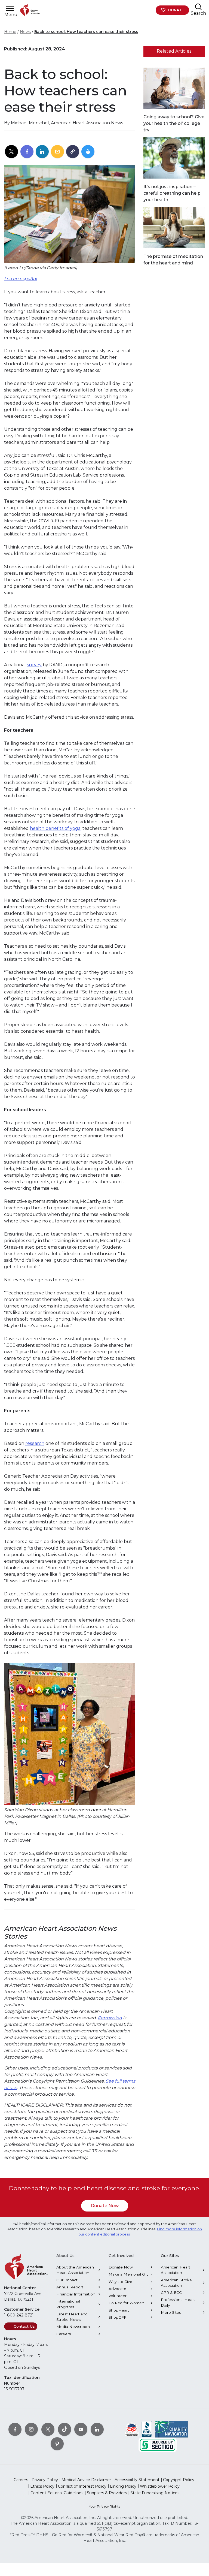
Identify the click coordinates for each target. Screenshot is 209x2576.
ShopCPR (118, 2317)
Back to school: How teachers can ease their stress (86, 32)
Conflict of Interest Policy (82, 2486)
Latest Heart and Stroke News (72, 2317)
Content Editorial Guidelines (57, 2493)
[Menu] (10, 9)
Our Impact (67, 2280)
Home (10, 32)
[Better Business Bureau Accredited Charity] (147, 2429)
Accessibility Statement (137, 2480)
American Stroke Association (176, 2283)
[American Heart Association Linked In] (97, 2429)
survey (34, 665)
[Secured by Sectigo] (158, 2444)
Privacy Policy (45, 2480)
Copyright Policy (179, 2480)
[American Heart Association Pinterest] (57, 2444)
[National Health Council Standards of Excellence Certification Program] (132, 2429)
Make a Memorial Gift (128, 2274)
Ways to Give (120, 2282)
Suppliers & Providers (107, 2493)
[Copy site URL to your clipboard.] (73, 152)
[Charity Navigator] (171, 2429)
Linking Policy (123, 2486)
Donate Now (105, 2206)
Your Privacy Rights (104, 2506)
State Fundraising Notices (155, 2493)
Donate (176, 10)
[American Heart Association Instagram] (31, 2429)
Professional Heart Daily (178, 2302)
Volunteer (118, 2296)
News (25, 32)
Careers (64, 2334)
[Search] (198, 7)
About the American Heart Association (75, 2270)
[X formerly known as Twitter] (48, 2429)
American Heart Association (176, 2270)
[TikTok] (64, 2429)
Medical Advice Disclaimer (86, 2480)
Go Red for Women (126, 2303)
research (35, 1443)
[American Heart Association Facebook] (15, 2429)
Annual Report (70, 2287)
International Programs (68, 2304)
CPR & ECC (171, 2292)
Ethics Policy (42, 2486)
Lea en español (20, 279)
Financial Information (76, 2294)
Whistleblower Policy (160, 2486)
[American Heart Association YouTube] (81, 2429)
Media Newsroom (73, 2327)
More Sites (171, 2312)
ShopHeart (119, 2310)
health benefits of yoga (55, 828)
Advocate (117, 2289)
